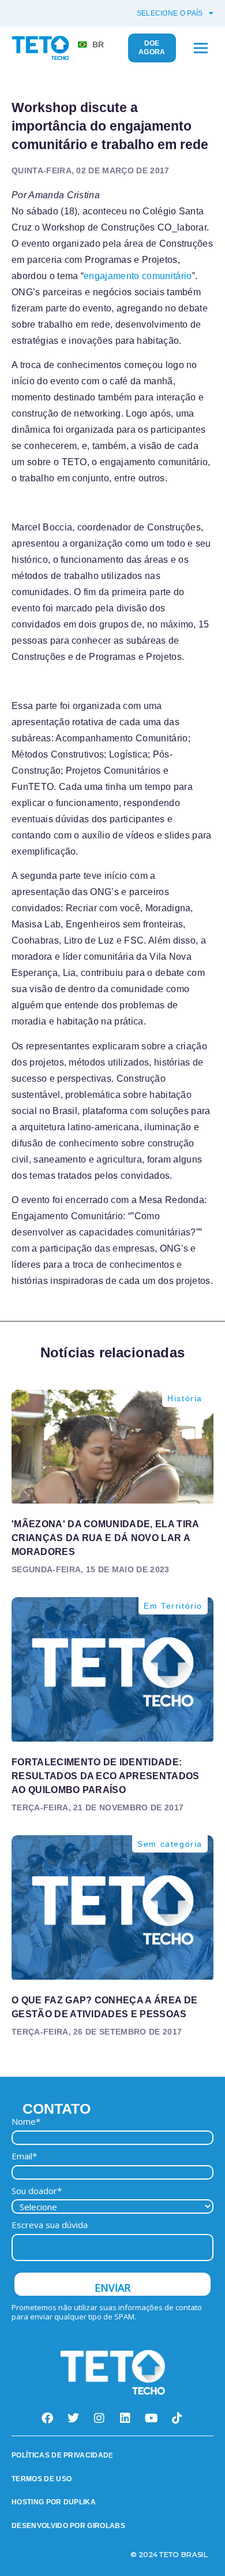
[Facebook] (48, 2418)
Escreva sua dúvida (50, 2225)
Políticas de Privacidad (60, 2455)
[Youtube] (152, 2418)
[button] (200, 48)
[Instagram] (100, 2418)
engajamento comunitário (138, 276)
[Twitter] (74, 2418)
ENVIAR (112, 2288)
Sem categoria (170, 1844)
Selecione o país (170, 13)
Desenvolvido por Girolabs (68, 2526)
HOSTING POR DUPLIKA (54, 2502)
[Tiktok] (178, 2418)
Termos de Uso (42, 2479)
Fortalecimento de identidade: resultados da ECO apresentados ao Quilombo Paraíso (106, 1776)
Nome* (26, 2122)
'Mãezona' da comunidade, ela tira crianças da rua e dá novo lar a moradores (105, 1538)
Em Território (173, 1606)
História (185, 1398)
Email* (24, 2156)
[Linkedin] (126, 2418)
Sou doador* (37, 2191)
